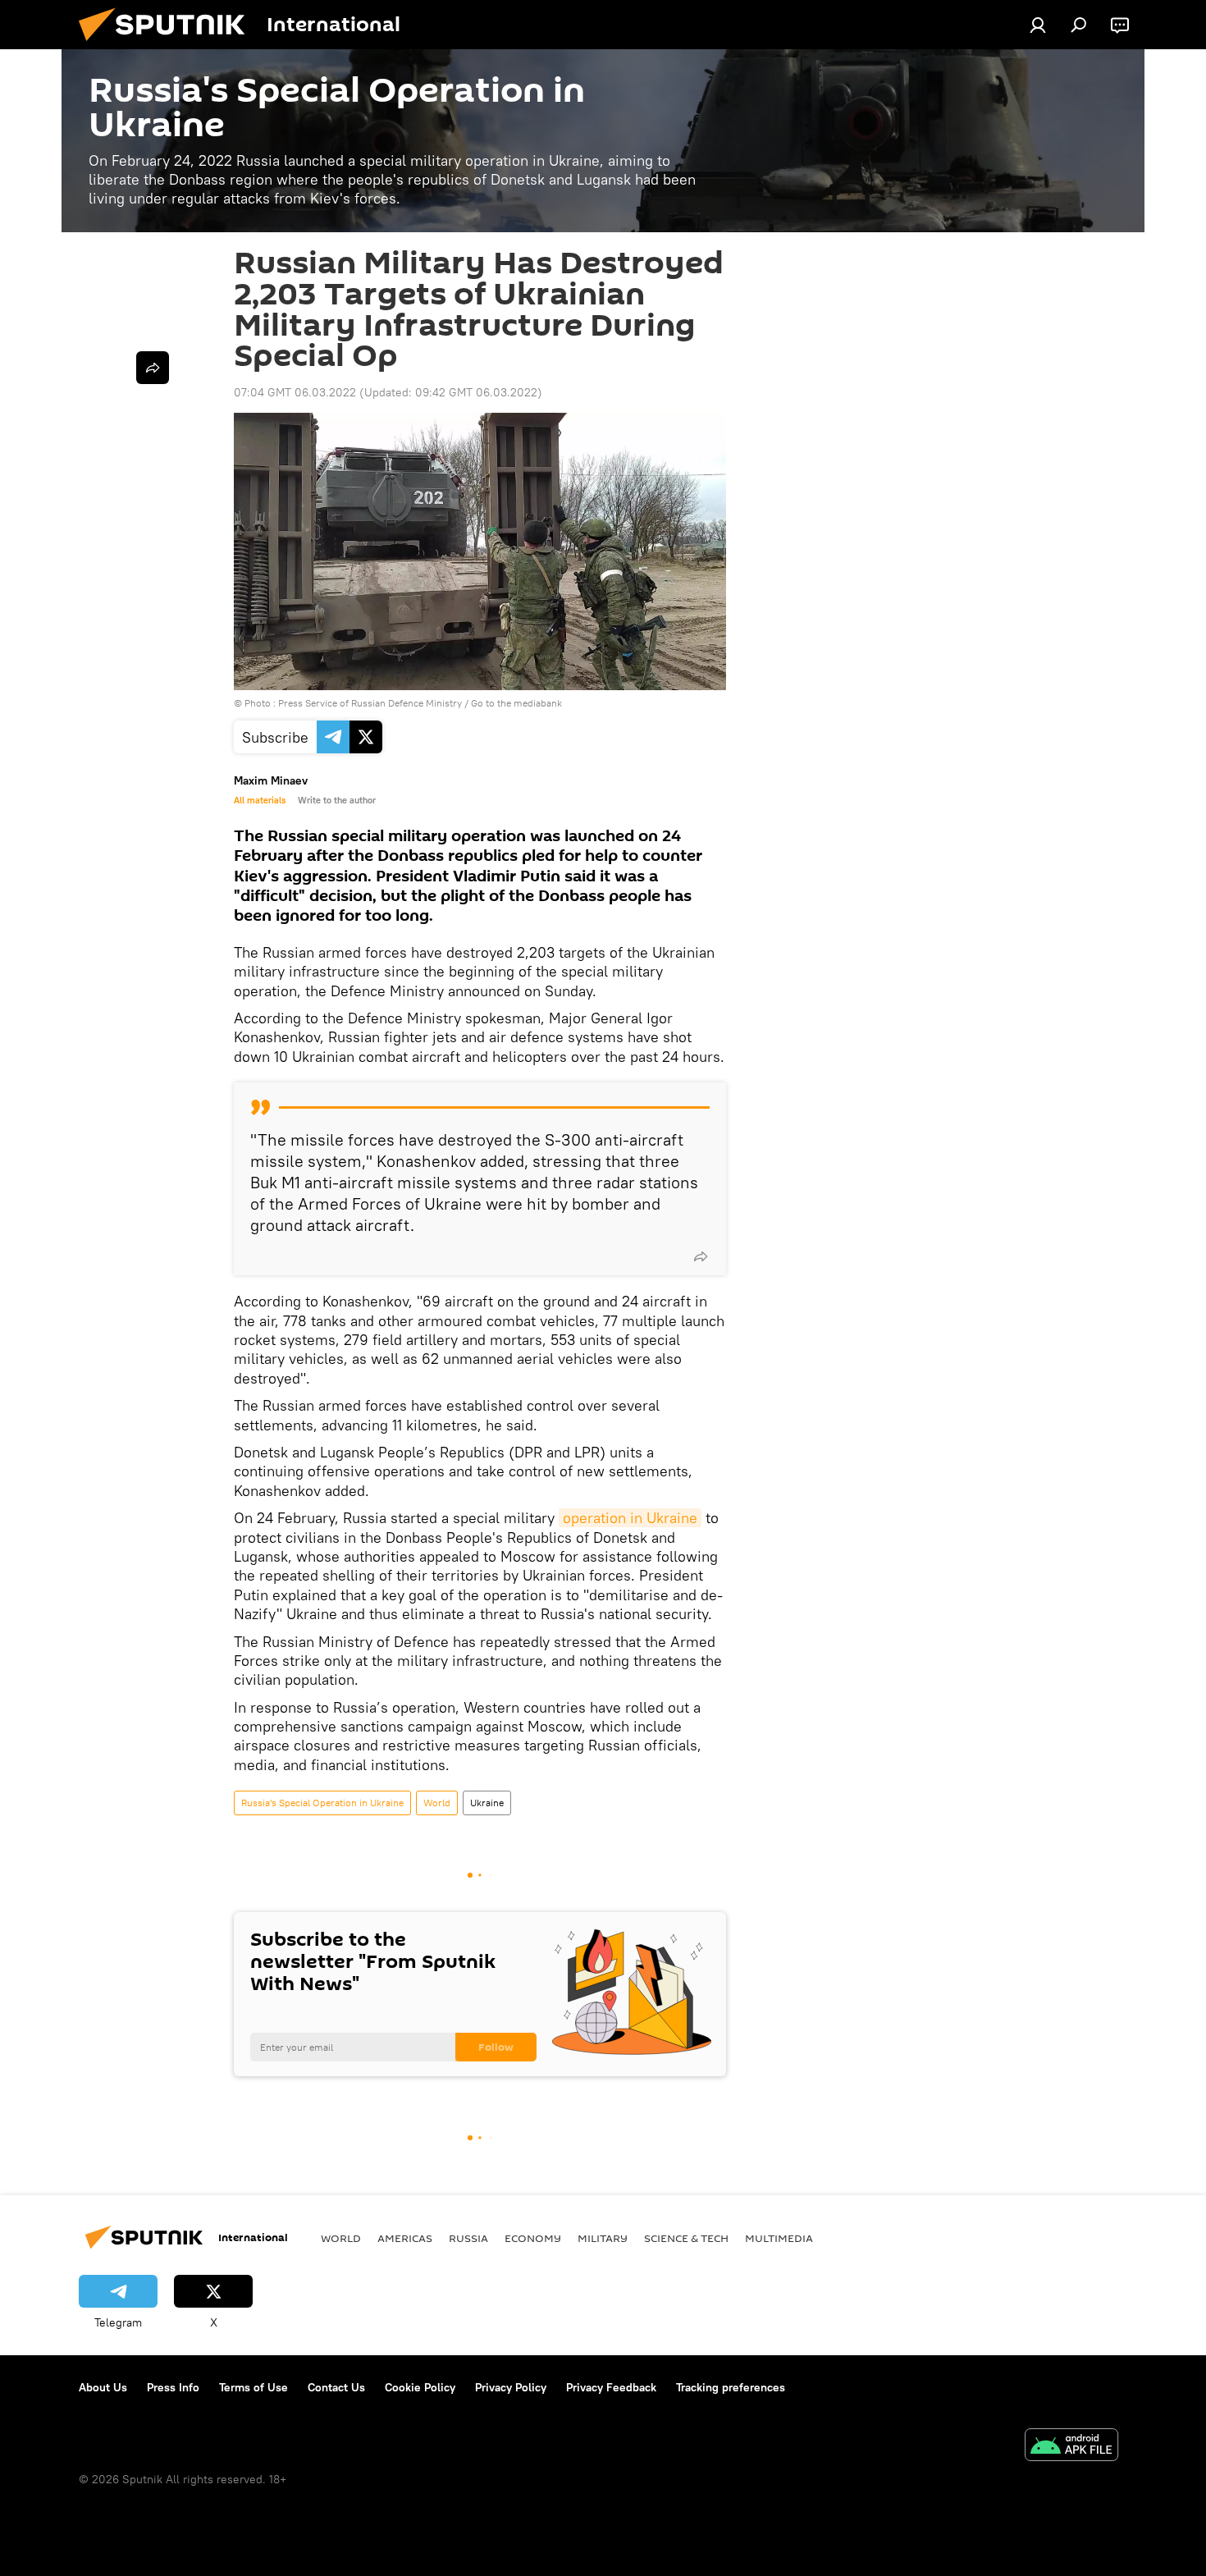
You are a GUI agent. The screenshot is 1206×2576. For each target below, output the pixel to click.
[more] (701, 1256)
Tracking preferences (731, 2387)
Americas (405, 2238)
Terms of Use (254, 2387)
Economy (533, 2238)
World (437, 1803)
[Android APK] (1071, 2447)
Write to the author (337, 800)
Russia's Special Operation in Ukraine (322, 1803)
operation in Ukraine (630, 1518)
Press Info (173, 2387)
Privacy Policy (511, 2387)
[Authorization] (1038, 25)
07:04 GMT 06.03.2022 (295, 392)
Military (603, 2238)
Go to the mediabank (516, 703)
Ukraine (487, 1803)
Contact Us (336, 2387)
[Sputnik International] (168, 45)
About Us (103, 2387)
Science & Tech (686, 2238)
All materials (260, 800)
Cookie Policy (420, 2387)
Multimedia (779, 2238)
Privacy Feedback (611, 2387)
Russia (468, 2238)
